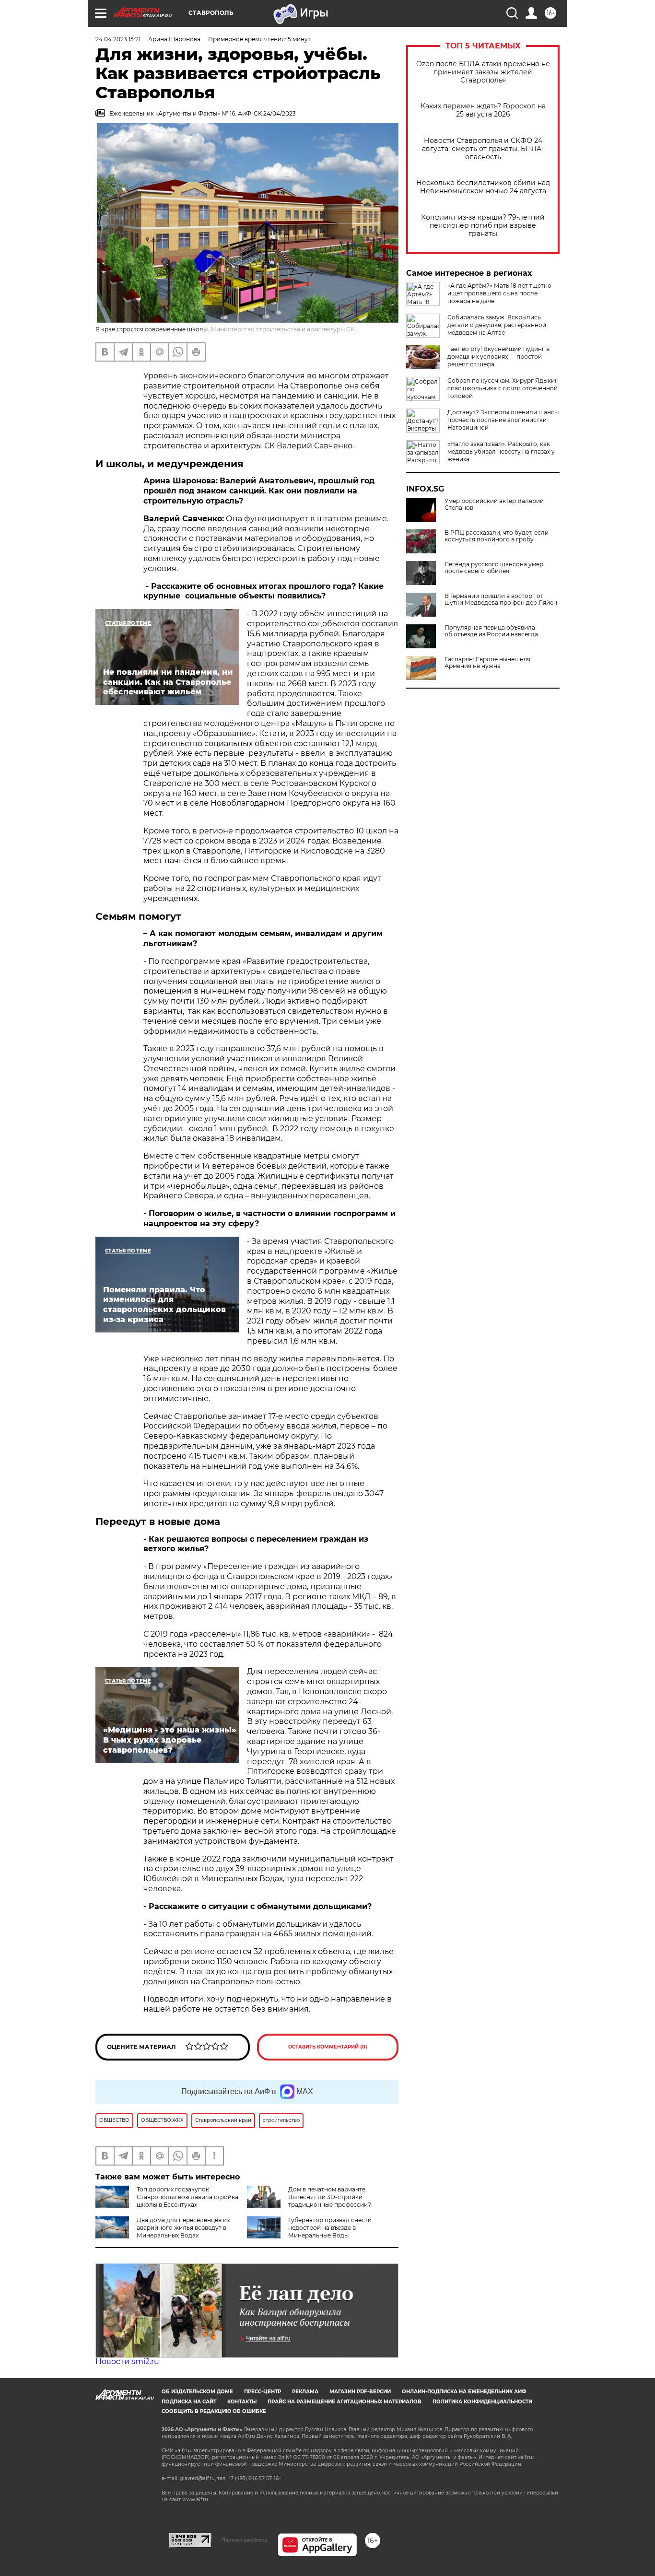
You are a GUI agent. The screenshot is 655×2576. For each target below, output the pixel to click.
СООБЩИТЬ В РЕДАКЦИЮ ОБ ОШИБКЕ (214, 2411)
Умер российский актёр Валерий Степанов (494, 504)
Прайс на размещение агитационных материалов (345, 2402)
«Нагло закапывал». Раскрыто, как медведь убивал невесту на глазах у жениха (501, 451)
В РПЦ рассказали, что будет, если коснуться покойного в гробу (497, 536)
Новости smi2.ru (127, 2361)
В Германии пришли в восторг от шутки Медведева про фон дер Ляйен (501, 599)
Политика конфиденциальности (482, 2402)
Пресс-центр (263, 2392)
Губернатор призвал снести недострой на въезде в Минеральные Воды (330, 2228)
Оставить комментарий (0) (328, 2047)
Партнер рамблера (244, 2540)
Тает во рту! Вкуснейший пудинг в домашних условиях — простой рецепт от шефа (498, 357)
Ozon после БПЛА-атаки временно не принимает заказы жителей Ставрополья (483, 72)
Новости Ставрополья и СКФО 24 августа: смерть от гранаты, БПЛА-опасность (483, 149)
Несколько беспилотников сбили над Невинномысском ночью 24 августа (483, 187)
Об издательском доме (197, 2392)
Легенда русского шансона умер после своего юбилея (494, 568)
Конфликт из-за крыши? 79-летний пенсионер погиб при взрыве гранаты (483, 226)
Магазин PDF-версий (360, 2392)
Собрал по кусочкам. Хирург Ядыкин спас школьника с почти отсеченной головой (503, 388)
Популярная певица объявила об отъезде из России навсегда (491, 631)
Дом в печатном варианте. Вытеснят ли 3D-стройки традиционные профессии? (330, 2197)
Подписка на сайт (189, 2402)
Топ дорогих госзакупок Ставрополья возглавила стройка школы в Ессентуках (187, 2197)
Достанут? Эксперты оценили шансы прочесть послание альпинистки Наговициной (503, 420)
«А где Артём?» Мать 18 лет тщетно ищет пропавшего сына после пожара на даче (499, 293)
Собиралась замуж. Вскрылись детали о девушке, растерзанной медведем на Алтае (497, 325)
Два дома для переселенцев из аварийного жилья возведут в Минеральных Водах (183, 2228)
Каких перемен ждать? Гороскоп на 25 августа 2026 (483, 110)
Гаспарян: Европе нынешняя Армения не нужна (487, 663)
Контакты (242, 2402)
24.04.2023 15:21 (118, 39)
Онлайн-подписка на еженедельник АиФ (464, 2392)
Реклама (305, 2392)
